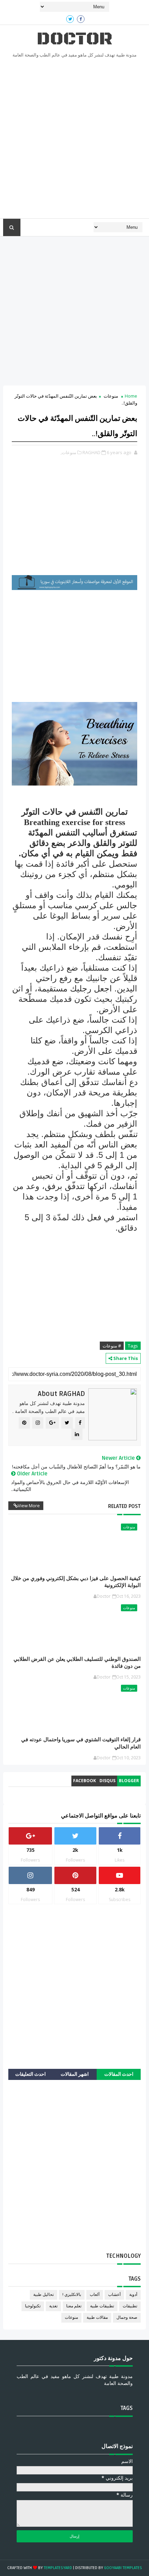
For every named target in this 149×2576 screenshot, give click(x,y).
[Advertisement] (74, 140)
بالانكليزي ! (72, 2295)
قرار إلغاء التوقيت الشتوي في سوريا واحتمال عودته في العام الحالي (81, 1743)
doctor (74, 39)
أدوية (133, 2295)
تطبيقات (130, 2306)
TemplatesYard (58, 2568)
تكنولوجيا (33, 2306)
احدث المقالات (119, 2074)
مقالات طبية (97, 2318)
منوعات (111, 396)
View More (29, 1506)
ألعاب (95, 2295)
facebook (85, 1781)
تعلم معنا (74, 2306)
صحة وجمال (127, 2318)
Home (131, 396)
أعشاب (114, 2295)
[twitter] (70, 19)
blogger (129, 1781)
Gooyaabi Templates (123, 2568)
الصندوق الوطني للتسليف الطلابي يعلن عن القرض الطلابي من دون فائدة (77, 1663)
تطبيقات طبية (102, 2306)
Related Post (124, 1506)
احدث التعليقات (30, 2074)
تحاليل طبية (43, 2295)
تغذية (53, 2306)
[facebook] (81, 19)
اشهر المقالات (75, 2074)
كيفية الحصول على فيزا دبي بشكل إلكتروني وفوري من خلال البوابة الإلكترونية (76, 1582)
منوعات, (68, 452)
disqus (107, 1781)
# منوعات (112, 1346)
